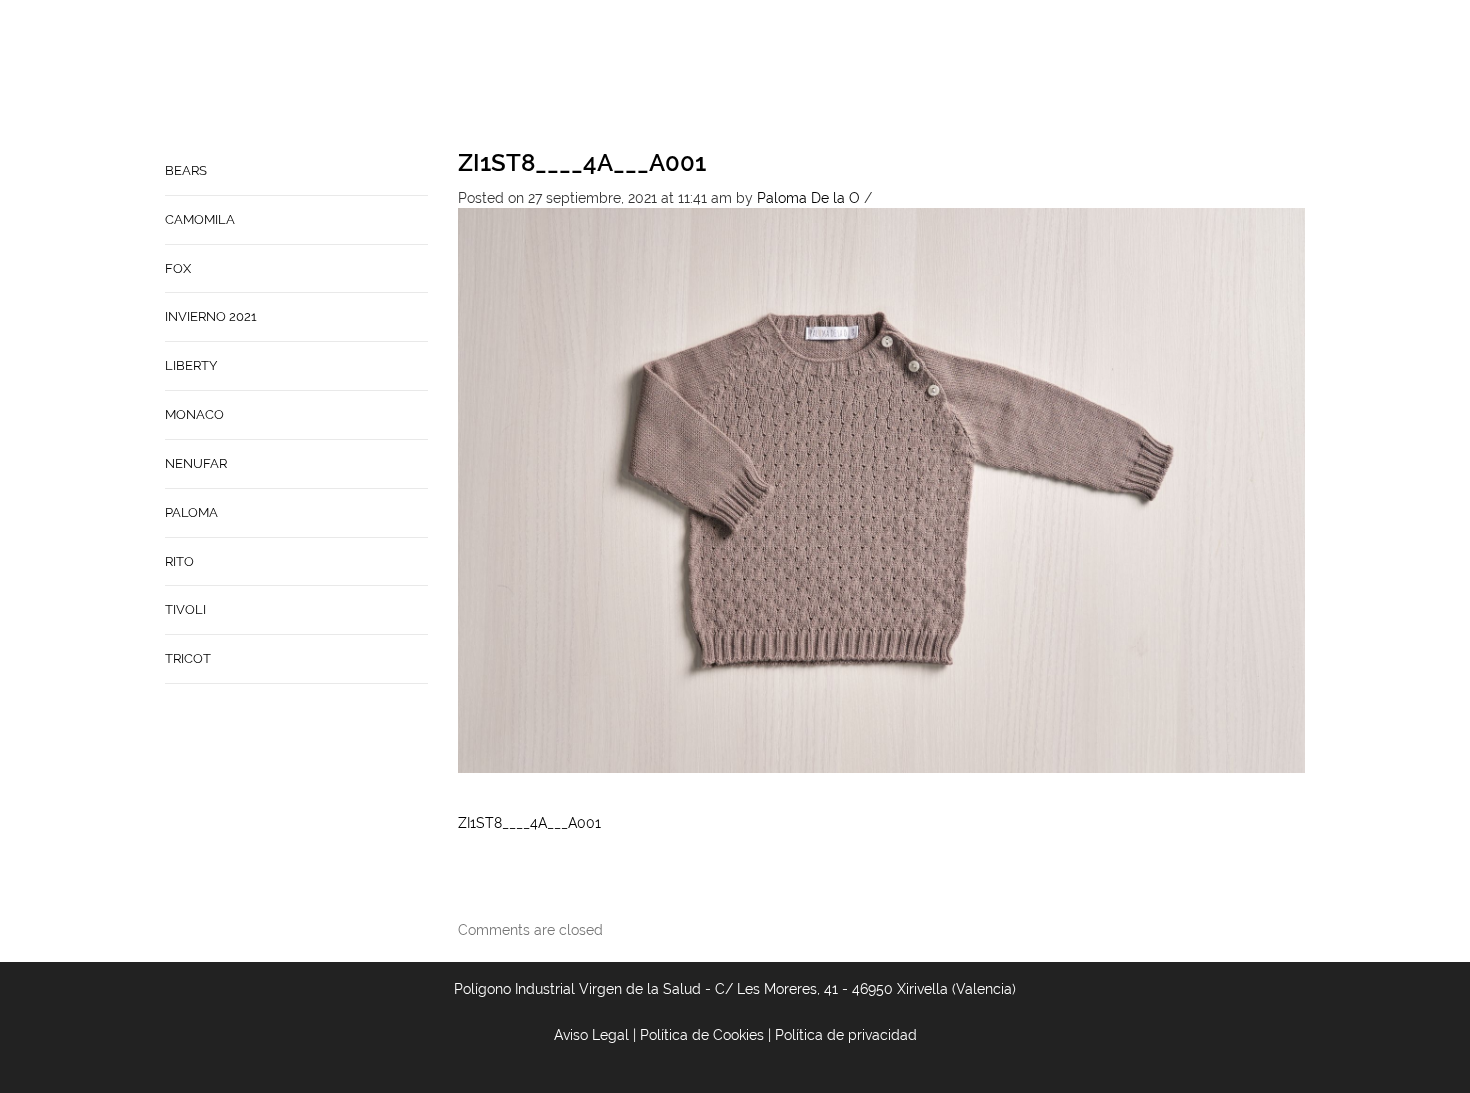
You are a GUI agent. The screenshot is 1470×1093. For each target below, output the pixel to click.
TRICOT (188, 658)
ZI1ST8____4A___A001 (582, 162)
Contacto (854, 76)
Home (687, 76)
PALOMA (191, 512)
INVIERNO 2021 (211, 316)
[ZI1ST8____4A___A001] (882, 489)
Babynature (961, 76)
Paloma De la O (808, 198)
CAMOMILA (200, 219)
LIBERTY (191, 365)
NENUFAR (196, 463)
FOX (178, 268)
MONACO (194, 414)
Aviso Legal (591, 1035)
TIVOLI (185, 609)
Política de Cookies (702, 1035)
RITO (179, 561)
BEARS (186, 170)
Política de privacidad (846, 1035)
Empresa (761, 76)
